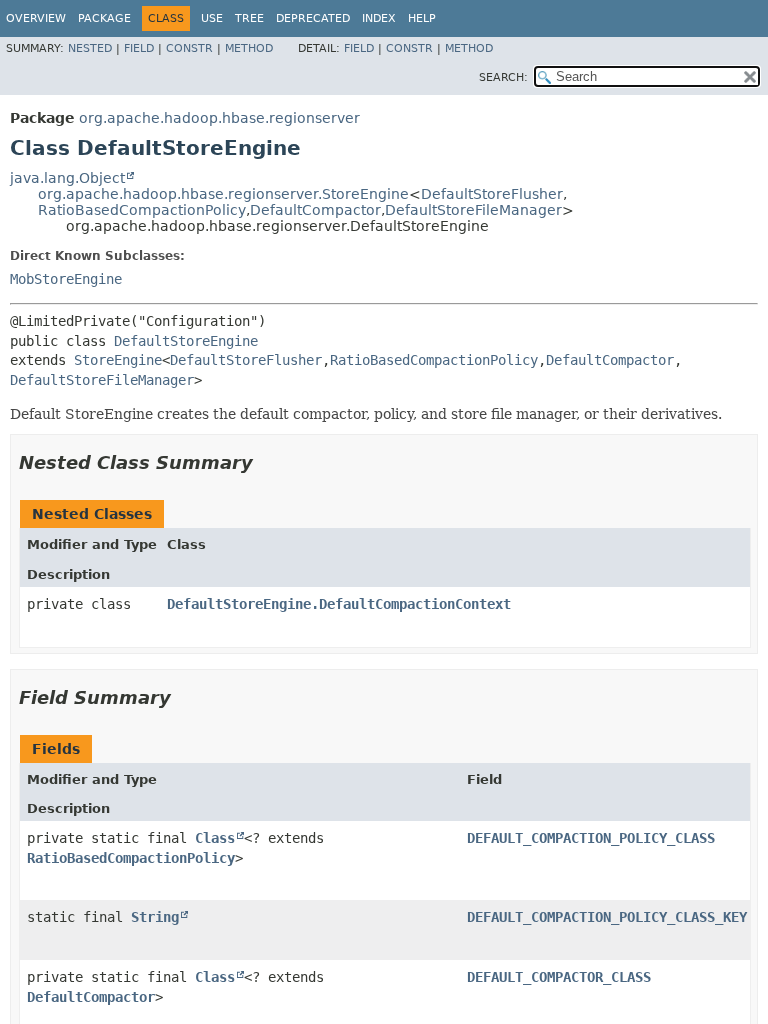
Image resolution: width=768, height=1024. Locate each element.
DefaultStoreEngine (186, 341)
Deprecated (313, 18)
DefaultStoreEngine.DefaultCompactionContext (339, 604)
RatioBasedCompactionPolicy (142, 210)
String (155, 917)
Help (422, 18)
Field (139, 48)
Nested (90, 48)
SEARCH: (503, 77)
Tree (249, 18)
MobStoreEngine (66, 279)
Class (215, 838)
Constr (189, 48)
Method (249, 48)
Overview (36, 18)
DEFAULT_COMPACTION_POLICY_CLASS (591, 838)
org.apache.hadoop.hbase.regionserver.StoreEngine (223, 194)
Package (104, 18)
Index (379, 18)
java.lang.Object (67, 178)
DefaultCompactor (315, 210)
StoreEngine (118, 360)
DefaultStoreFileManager (473, 210)
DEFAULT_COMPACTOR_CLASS (559, 977)
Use (212, 18)
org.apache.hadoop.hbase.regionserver (219, 118)
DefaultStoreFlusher (492, 194)
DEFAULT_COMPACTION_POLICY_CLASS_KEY (607, 917)
